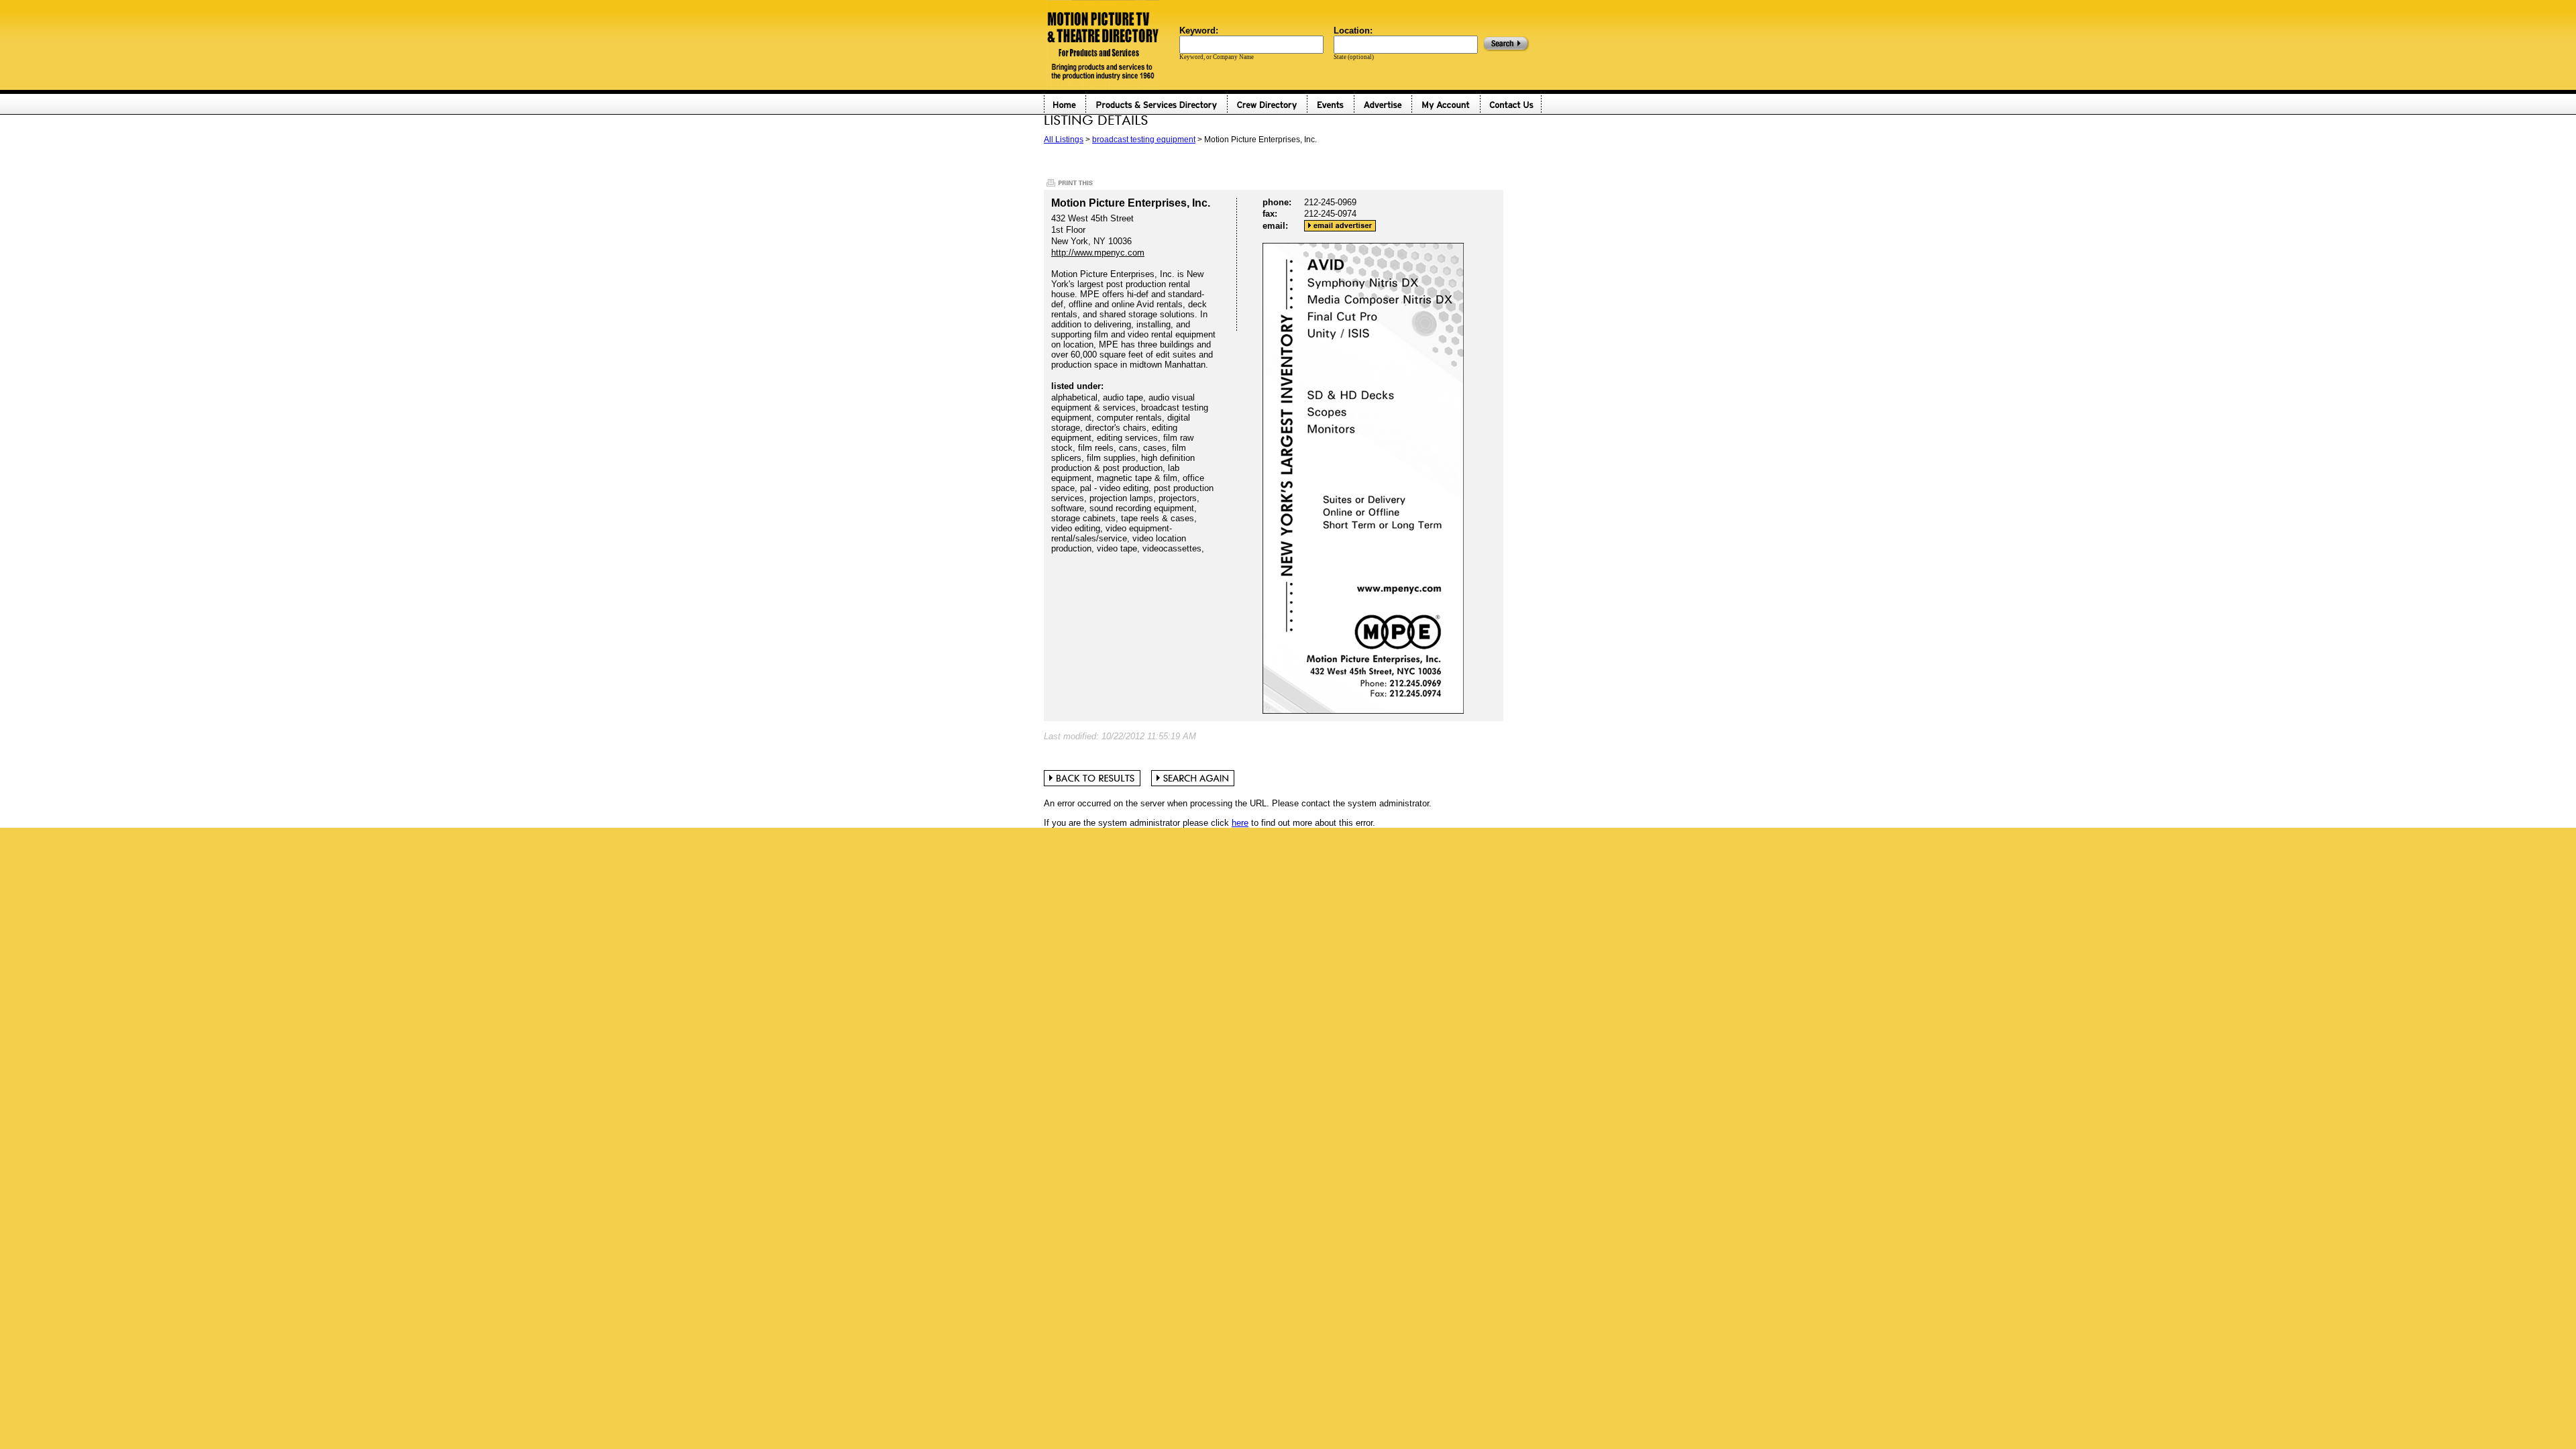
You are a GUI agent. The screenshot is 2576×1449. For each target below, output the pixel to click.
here (1240, 823)
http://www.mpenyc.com (1098, 253)
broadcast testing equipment (1144, 140)
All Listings (1064, 140)
